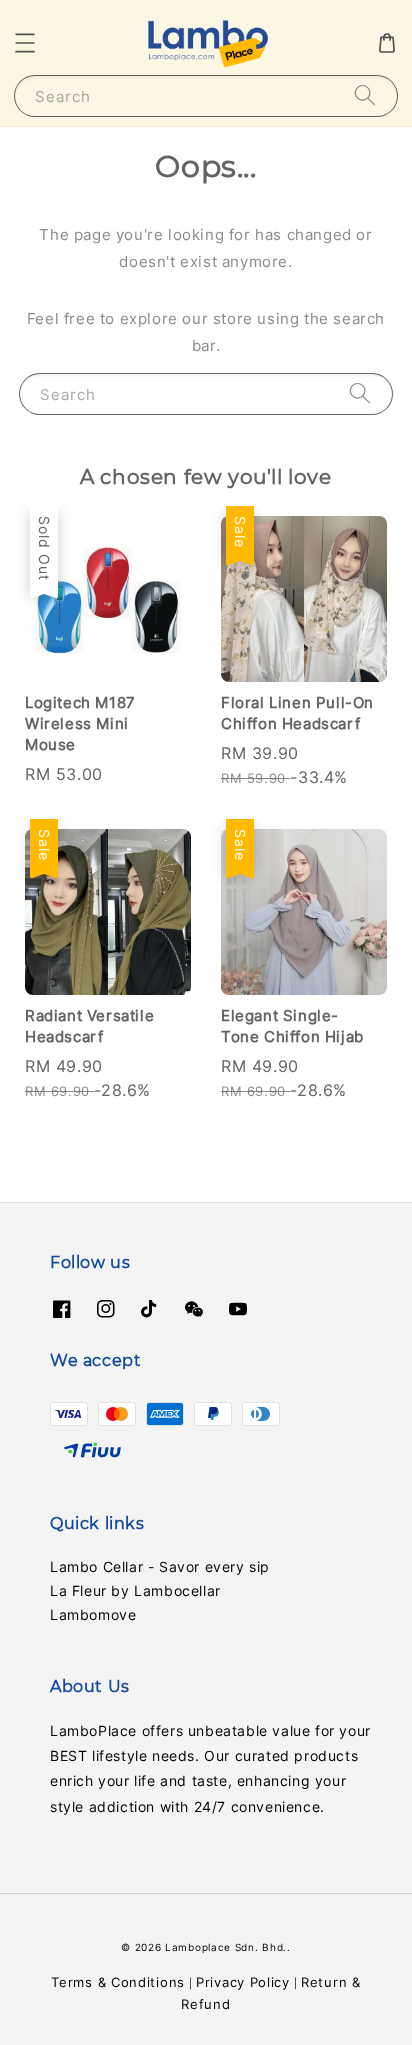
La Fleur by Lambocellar (135, 1590)
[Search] (365, 95)
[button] (25, 43)
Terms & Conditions (118, 1982)
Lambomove (93, 1614)
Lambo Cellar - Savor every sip (160, 1566)
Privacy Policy (243, 1982)
